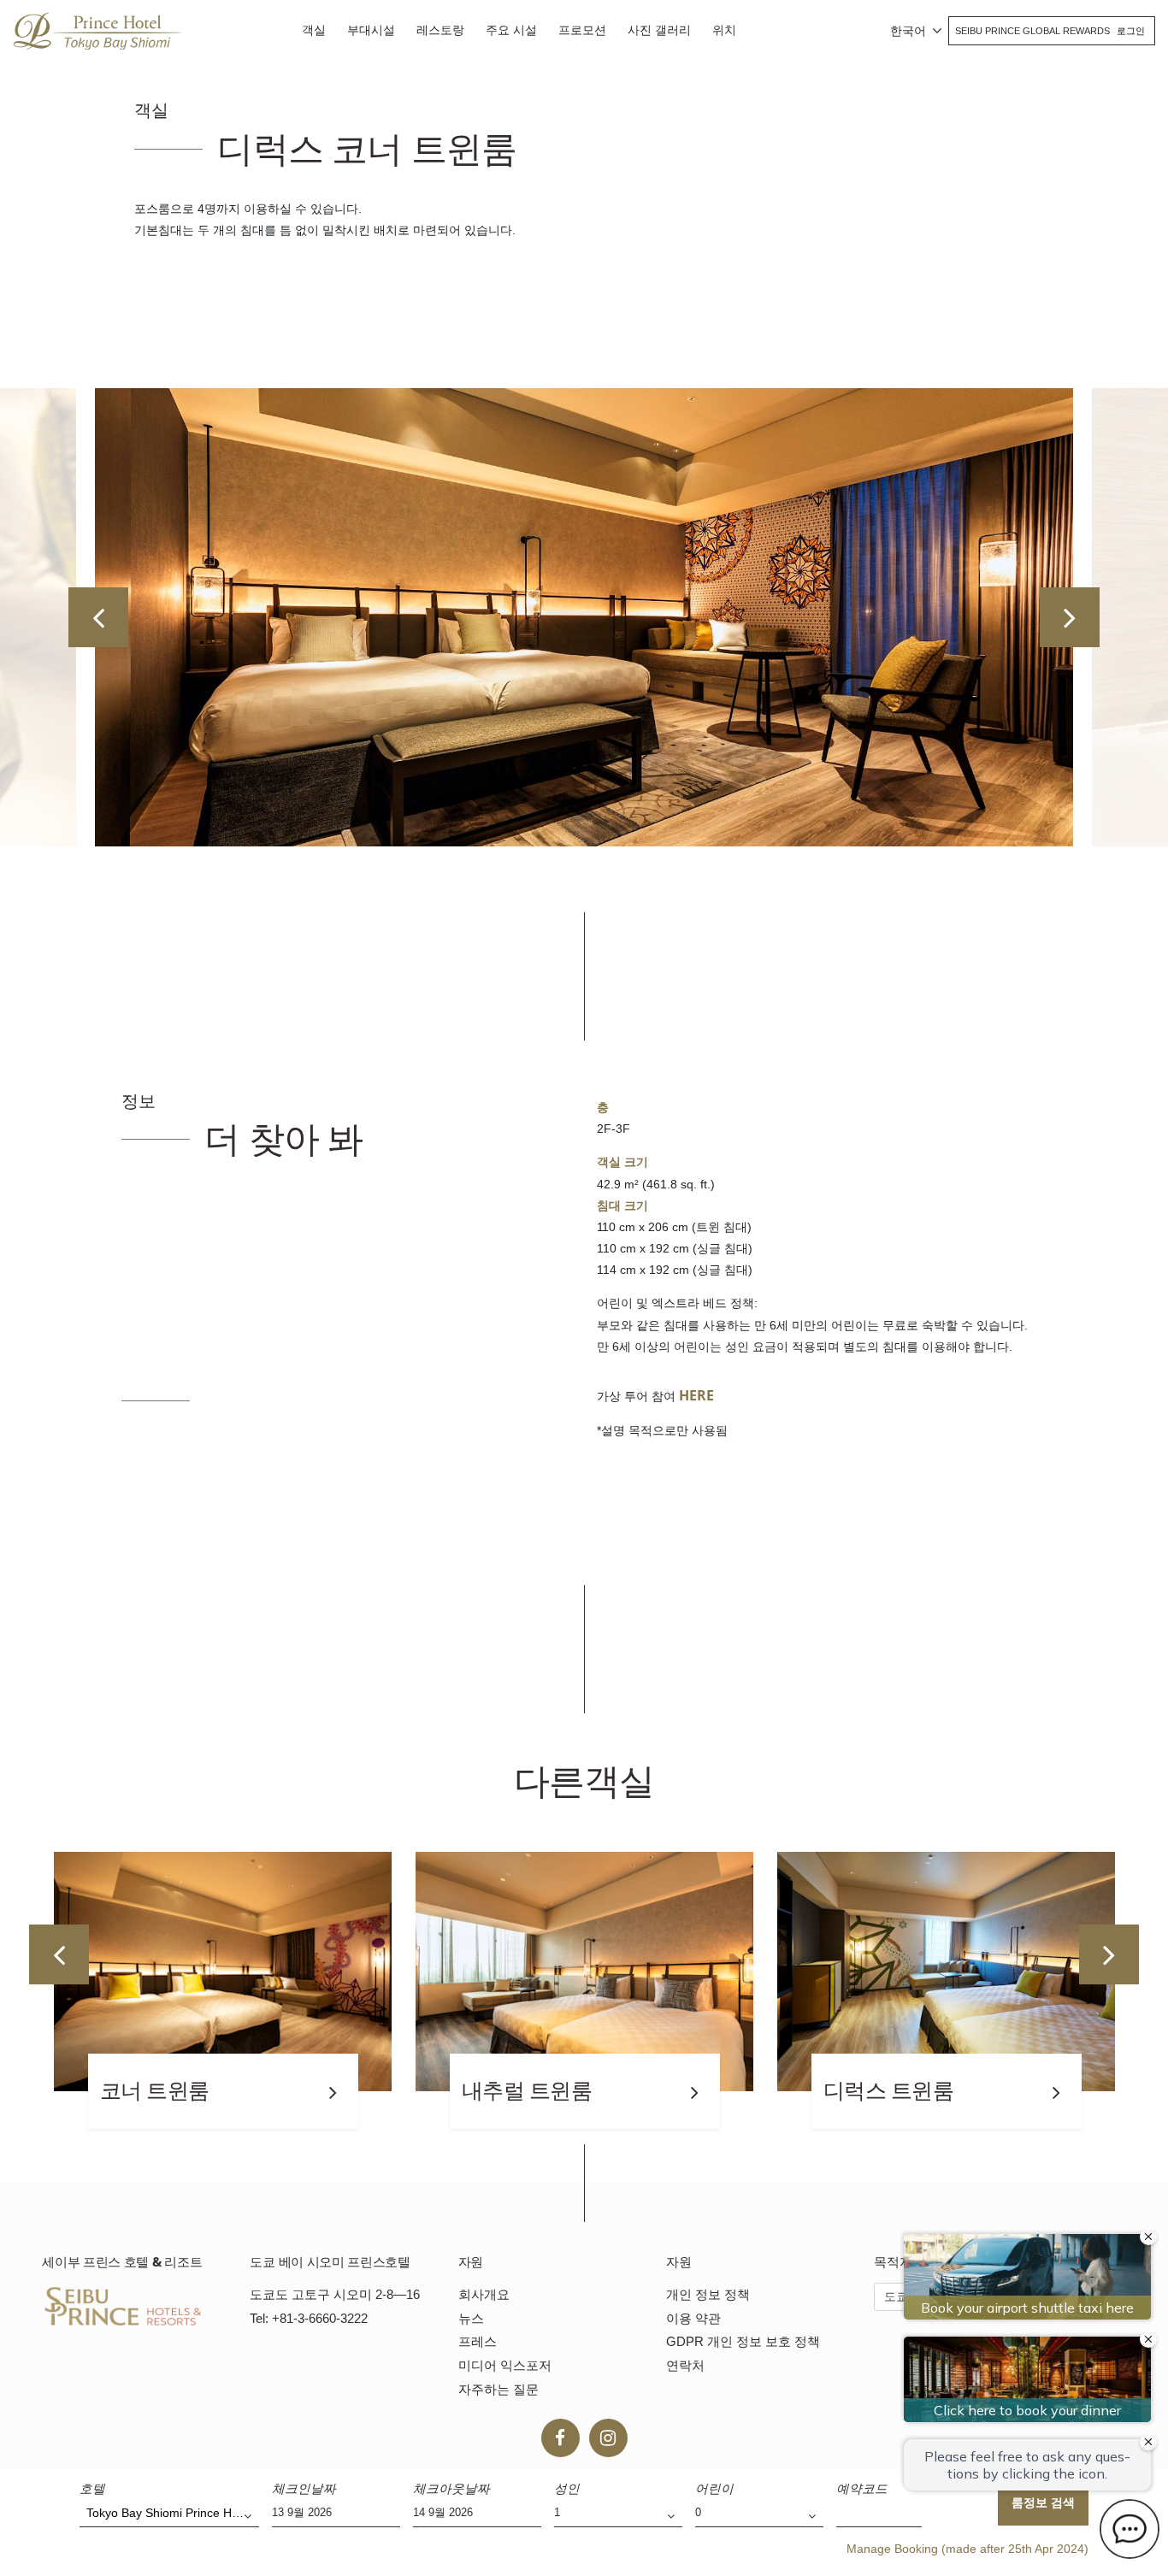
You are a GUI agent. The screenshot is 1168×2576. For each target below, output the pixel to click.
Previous (98, 617)
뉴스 (471, 2318)
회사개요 (484, 2294)
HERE (696, 1395)
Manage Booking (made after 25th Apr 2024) (967, 2549)
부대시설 (371, 30)
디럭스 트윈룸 (527, 2091)
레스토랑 (440, 30)
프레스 (478, 2341)
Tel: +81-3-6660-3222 (309, 2318)
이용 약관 (693, 2318)
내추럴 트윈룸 (165, 2091)
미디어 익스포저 (505, 2365)
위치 (724, 30)
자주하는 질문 (498, 2389)
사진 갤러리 (659, 30)
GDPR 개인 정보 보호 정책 (743, 2341)
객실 (314, 30)
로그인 (1131, 31)
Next (1070, 617)
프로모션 (582, 30)
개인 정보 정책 (708, 2294)
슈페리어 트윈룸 (899, 2091)
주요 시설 (511, 30)
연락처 (685, 2365)
